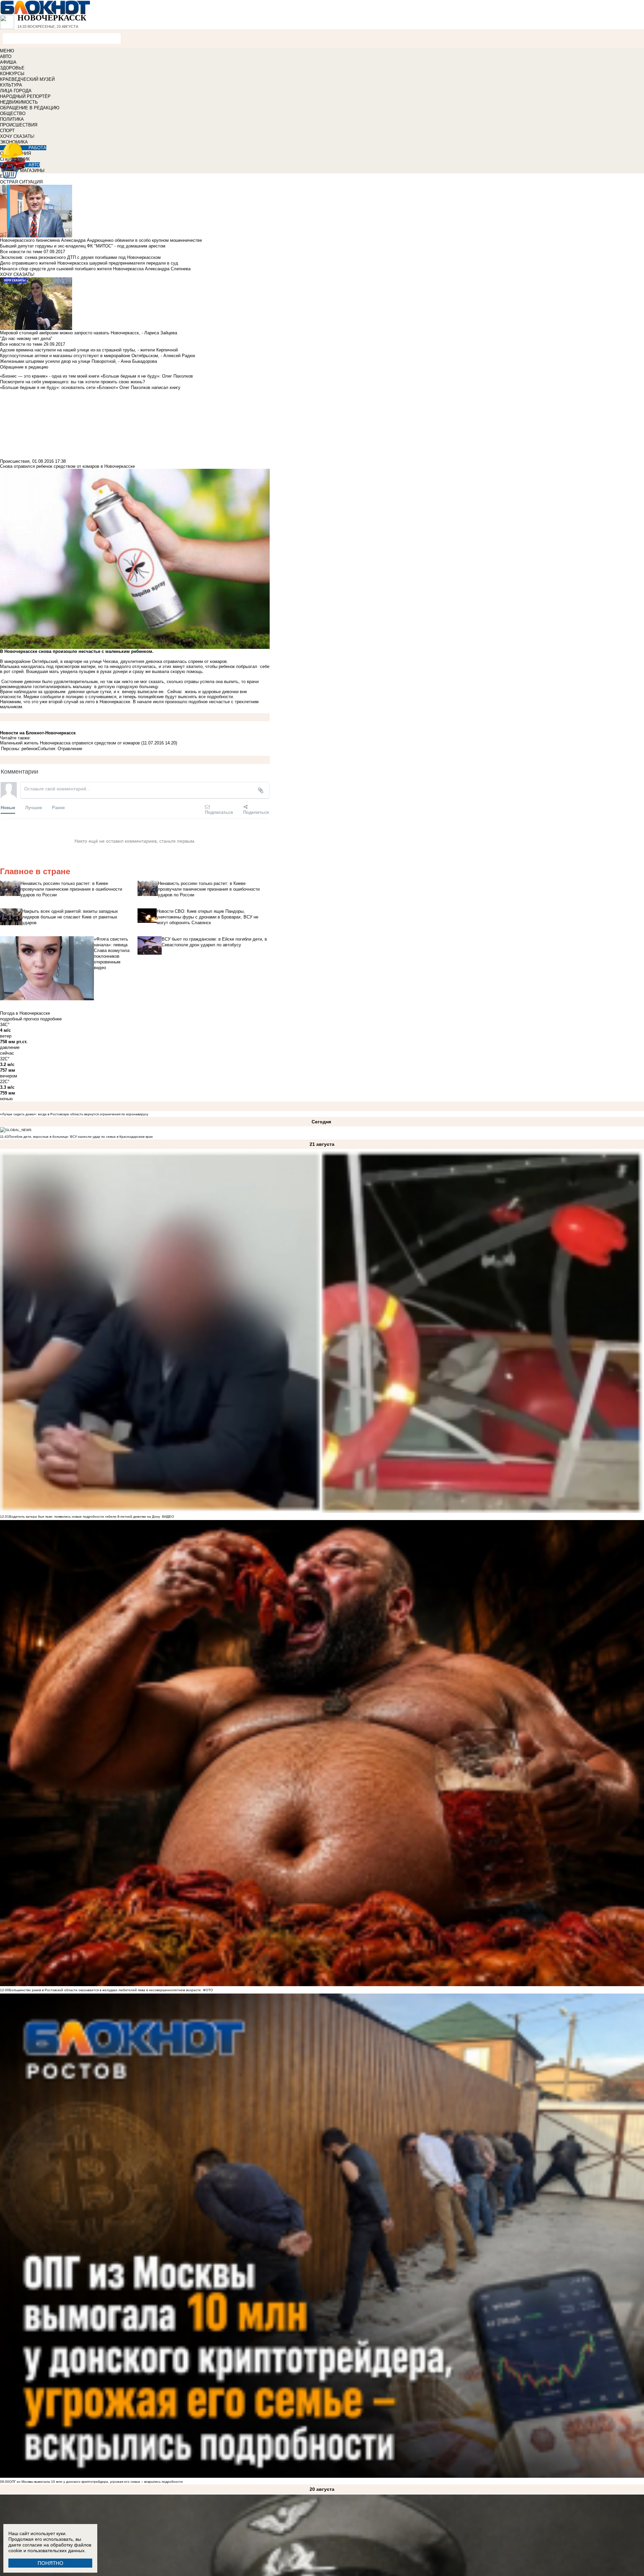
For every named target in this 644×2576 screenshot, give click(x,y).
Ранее (58, 807)
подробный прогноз (19, 1019)
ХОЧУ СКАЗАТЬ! (17, 136)
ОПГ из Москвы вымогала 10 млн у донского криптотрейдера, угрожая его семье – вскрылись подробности (96, 2482)
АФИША (8, 62)
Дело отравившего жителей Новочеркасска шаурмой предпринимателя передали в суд (89, 263)
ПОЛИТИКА (12, 119)
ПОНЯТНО (50, 2563)
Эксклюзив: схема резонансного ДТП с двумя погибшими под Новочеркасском (80, 257)
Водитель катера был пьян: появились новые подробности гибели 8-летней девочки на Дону (85, 1517)
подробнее (51, 1019)
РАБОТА (37, 148)
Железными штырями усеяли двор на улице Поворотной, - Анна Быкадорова (78, 361)
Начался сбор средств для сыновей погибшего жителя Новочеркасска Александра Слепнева (95, 269)
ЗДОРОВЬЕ (12, 68)
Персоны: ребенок (19, 749)
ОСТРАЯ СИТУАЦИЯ (21, 182)
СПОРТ (7, 131)
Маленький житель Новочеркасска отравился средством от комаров (70, 743)
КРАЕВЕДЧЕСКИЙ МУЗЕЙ (27, 79)
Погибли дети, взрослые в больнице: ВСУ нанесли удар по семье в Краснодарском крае (81, 1137)
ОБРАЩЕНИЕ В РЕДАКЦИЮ (30, 108)
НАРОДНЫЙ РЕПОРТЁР (25, 96)
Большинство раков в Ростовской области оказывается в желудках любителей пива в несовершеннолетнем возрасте (105, 1990)
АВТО (6, 57)
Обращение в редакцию (24, 367)
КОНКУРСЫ (12, 74)
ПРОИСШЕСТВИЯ (19, 125)
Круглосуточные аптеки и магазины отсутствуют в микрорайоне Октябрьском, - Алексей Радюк (98, 356)
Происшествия (15, 461)
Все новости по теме (21, 252)
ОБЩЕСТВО (13, 114)
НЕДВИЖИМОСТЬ (19, 102)
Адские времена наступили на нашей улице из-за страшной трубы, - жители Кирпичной (89, 350)
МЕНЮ (7, 51)
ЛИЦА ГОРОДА (16, 91)
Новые (8, 807)
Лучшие (34, 807)
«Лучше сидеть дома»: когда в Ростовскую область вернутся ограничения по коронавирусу (74, 1114)
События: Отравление (60, 749)
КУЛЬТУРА (11, 85)
